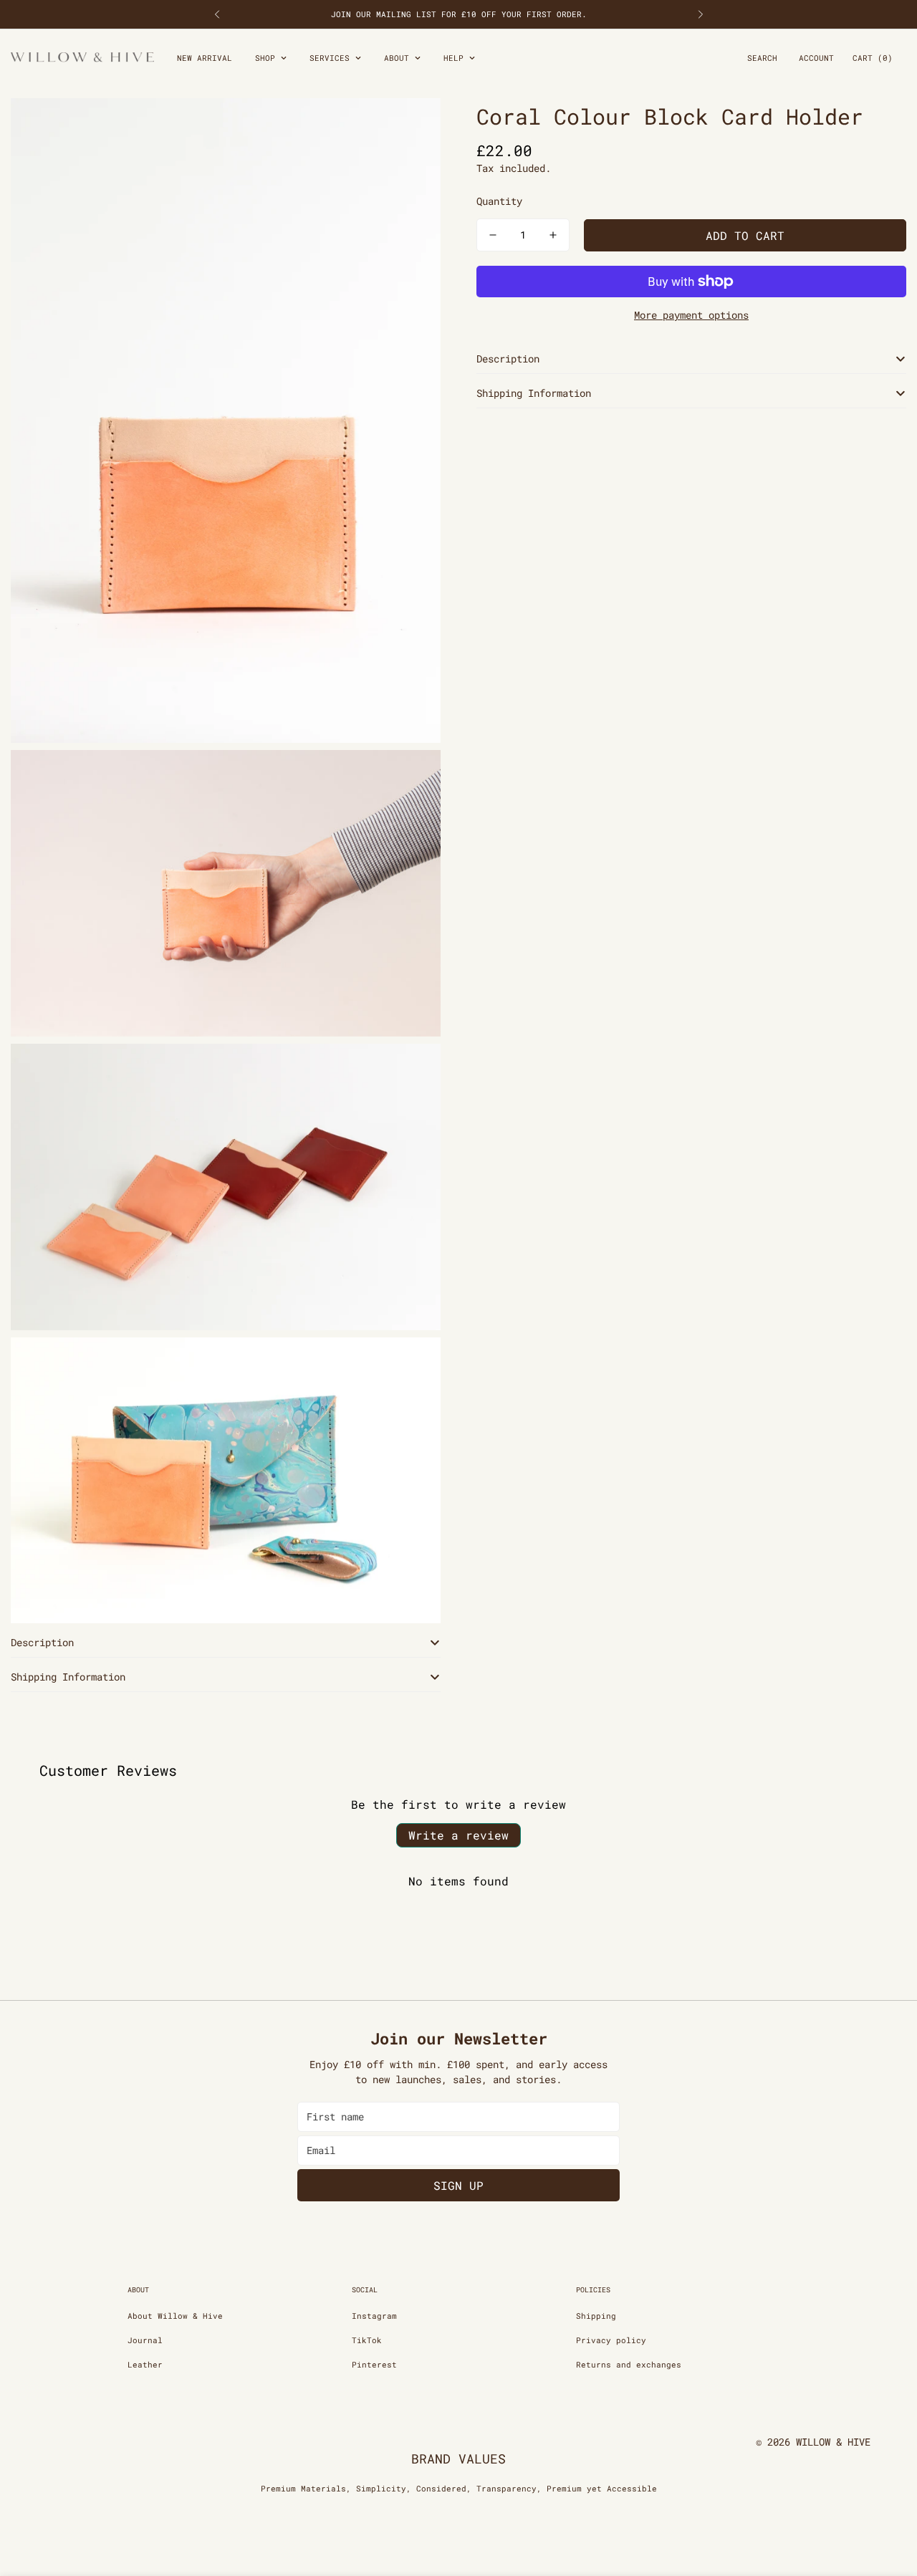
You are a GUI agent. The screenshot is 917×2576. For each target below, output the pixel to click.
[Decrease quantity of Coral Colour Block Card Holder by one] (493, 235)
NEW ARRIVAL (205, 58)
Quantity (499, 201)
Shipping (596, 2316)
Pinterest (374, 2364)
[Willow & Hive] (82, 58)
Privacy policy (611, 2340)
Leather (145, 2364)
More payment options (691, 315)
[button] (873, 58)
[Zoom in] (414, 129)
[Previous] (217, 14)
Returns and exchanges (629, 2364)
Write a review (458, 1835)
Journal (145, 2340)
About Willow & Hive (175, 2316)
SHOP (265, 58)
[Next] (700, 14)
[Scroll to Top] (889, 2498)
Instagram (374, 2316)
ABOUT (397, 58)
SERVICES (330, 58)
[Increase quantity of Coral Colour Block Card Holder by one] (553, 235)
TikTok (367, 2340)
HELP (453, 58)
